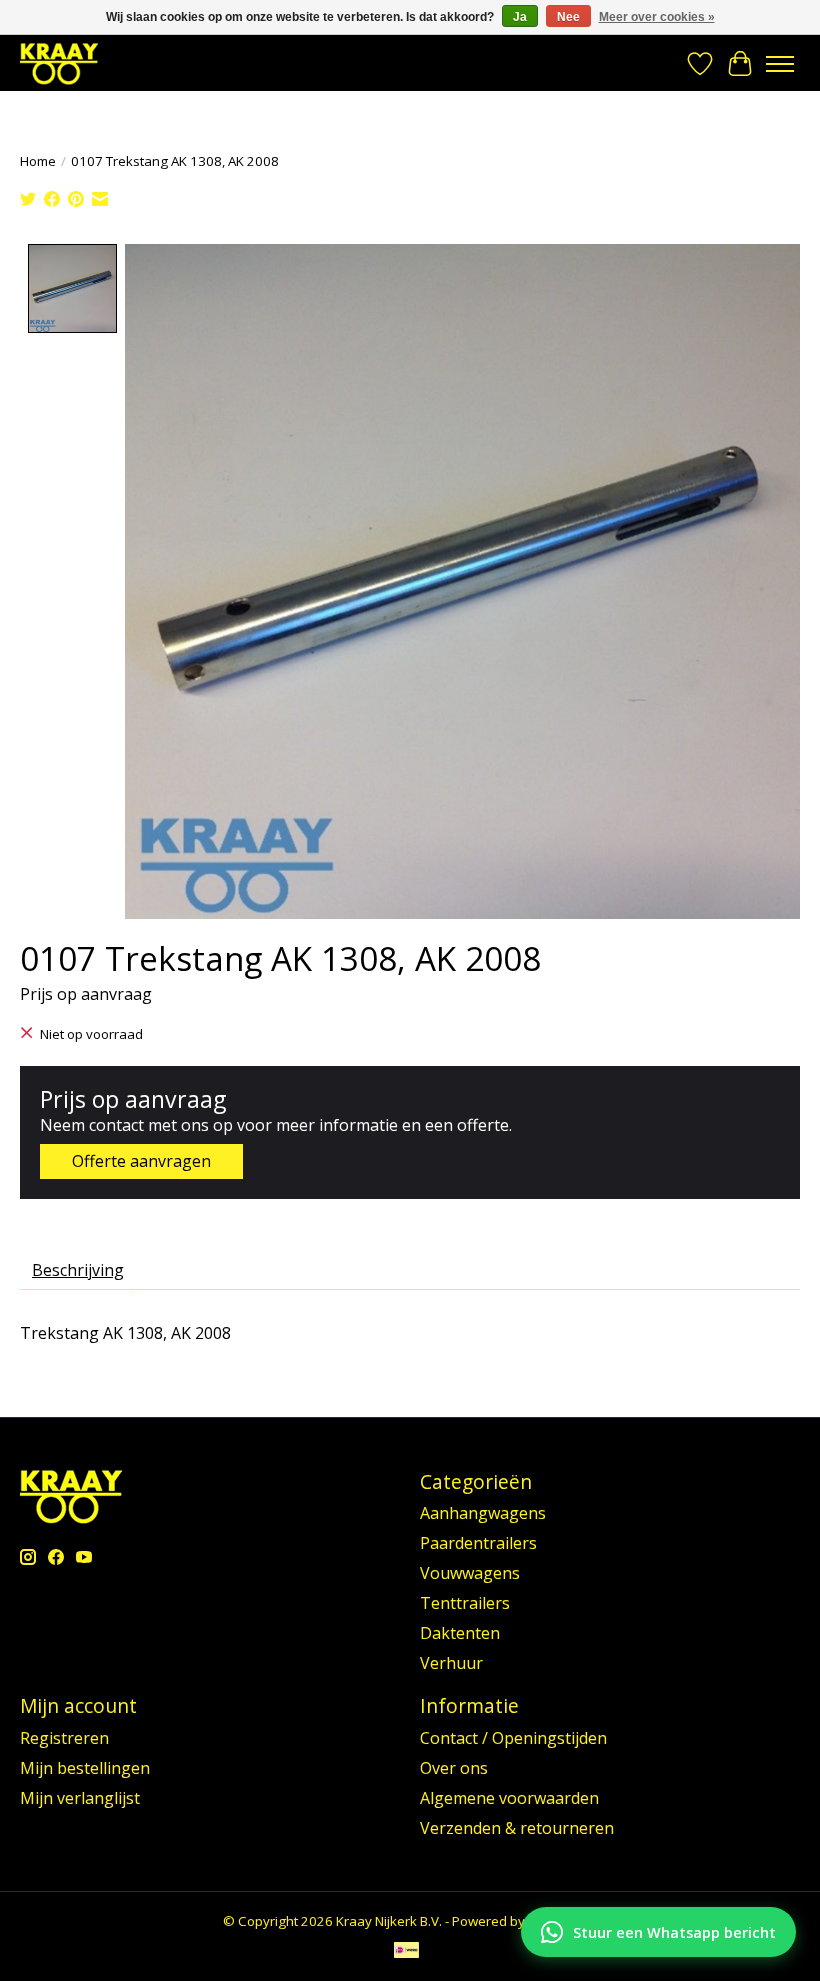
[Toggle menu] (780, 64)
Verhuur (451, 1663)
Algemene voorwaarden (509, 1798)
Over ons (454, 1768)
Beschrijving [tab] (78, 1270)
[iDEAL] (406, 1952)
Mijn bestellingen (85, 1768)
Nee (568, 17)
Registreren (64, 1738)
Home (38, 161)
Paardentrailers (478, 1543)
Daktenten (460, 1633)
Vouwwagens (470, 1573)
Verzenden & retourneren (517, 1828)
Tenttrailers (465, 1603)
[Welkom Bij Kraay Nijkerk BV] (59, 63)
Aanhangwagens (483, 1513)
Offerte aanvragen (141, 1161)
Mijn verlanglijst (80, 1798)
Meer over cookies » (657, 17)
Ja (520, 17)
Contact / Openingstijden (513, 1738)
